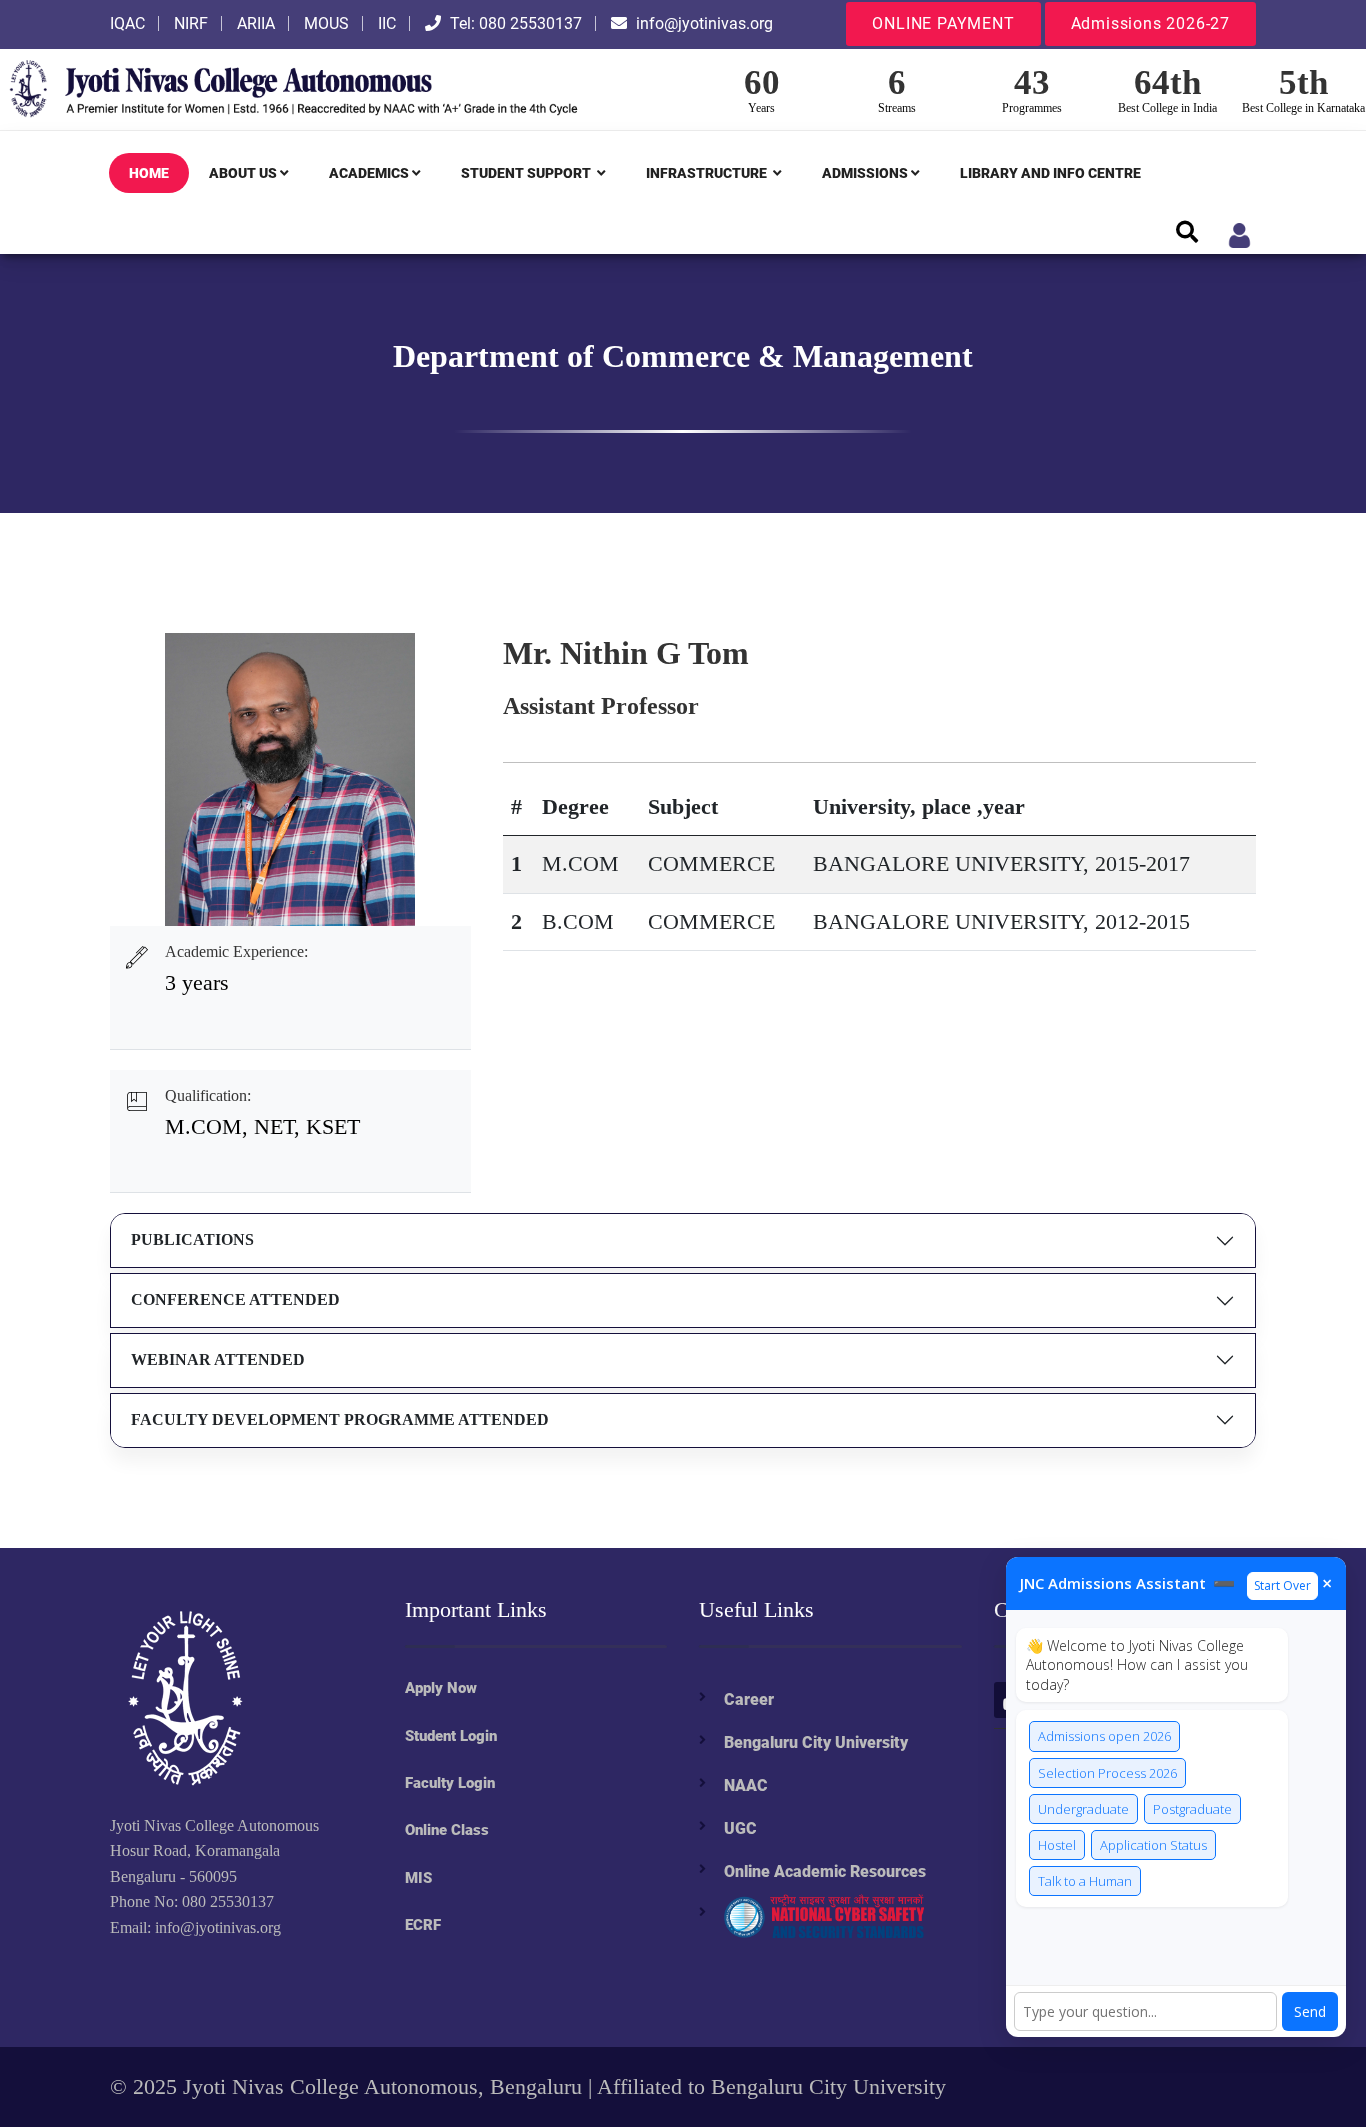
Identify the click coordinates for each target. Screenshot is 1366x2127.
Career (749, 1699)
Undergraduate (1083, 1809)
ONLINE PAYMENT (943, 23)
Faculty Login (450, 1783)
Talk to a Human (1085, 1881)
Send (1310, 2011)
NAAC (746, 1785)
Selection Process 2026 (1107, 1773)
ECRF (423, 1925)
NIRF (191, 23)
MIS (418, 1878)
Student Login (451, 1736)
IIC (387, 23)
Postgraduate (1192, 1809)
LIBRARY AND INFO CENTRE (1050, 173)
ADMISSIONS (865, 173)
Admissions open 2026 (1104, 1736)
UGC (740, 1828)
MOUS (326, 23)
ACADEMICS (369, 173)
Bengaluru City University (816, 1742)
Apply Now (441, 1688)
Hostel (1057, 1845)
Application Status (1153, 1845)
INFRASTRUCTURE (708, 173)
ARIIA (256, 23)
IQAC (127, 23)
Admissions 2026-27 (1150, 23)
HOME (149, 173)
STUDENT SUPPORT (527, 173)
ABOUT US (243, 173)
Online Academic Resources (825, 1871)
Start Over (1282, 1585)
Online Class (447, 1830)
